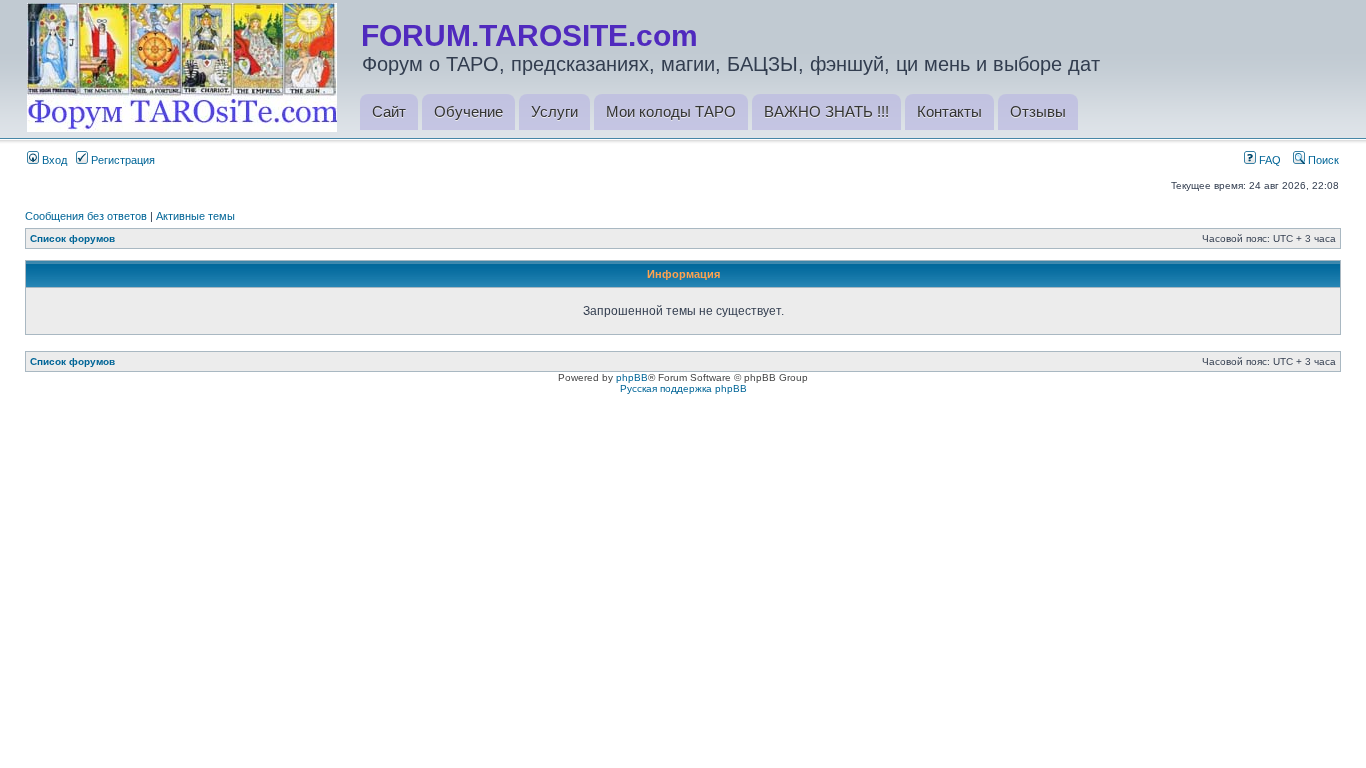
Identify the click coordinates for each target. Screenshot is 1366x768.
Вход (53, 160)
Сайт (389, 111)
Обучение (468, 111)
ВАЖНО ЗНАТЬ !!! (826, 111)
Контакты (949, 111)
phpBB (632, 377)
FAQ (1268, 160)
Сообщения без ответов (86, 216)
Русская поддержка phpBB (683, 388)
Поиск (1322, 160)
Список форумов (72, 238)
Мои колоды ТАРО (671, 111)
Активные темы (195, 216)
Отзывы (1038, 111)
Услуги (554, 111)
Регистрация (121, 160)
